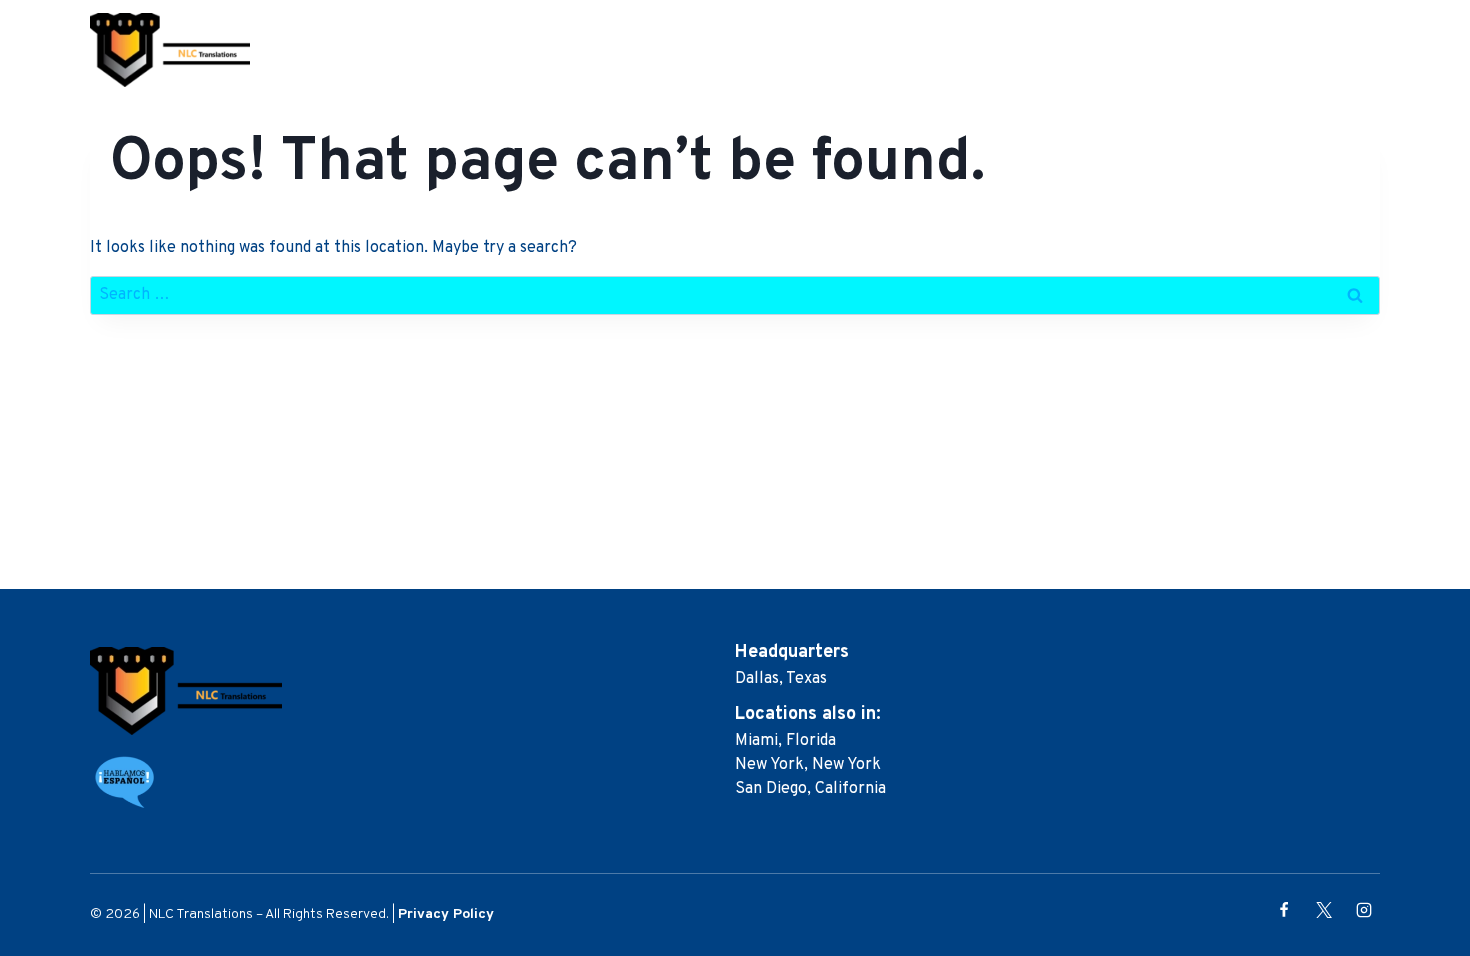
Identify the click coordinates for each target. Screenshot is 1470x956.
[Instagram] (1364, 910)
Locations (1118, 50)
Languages (1230, 50)
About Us (853, 50)
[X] (1324, 910)
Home (770, 50)
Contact (1333, 50)
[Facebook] (1284, 910)
